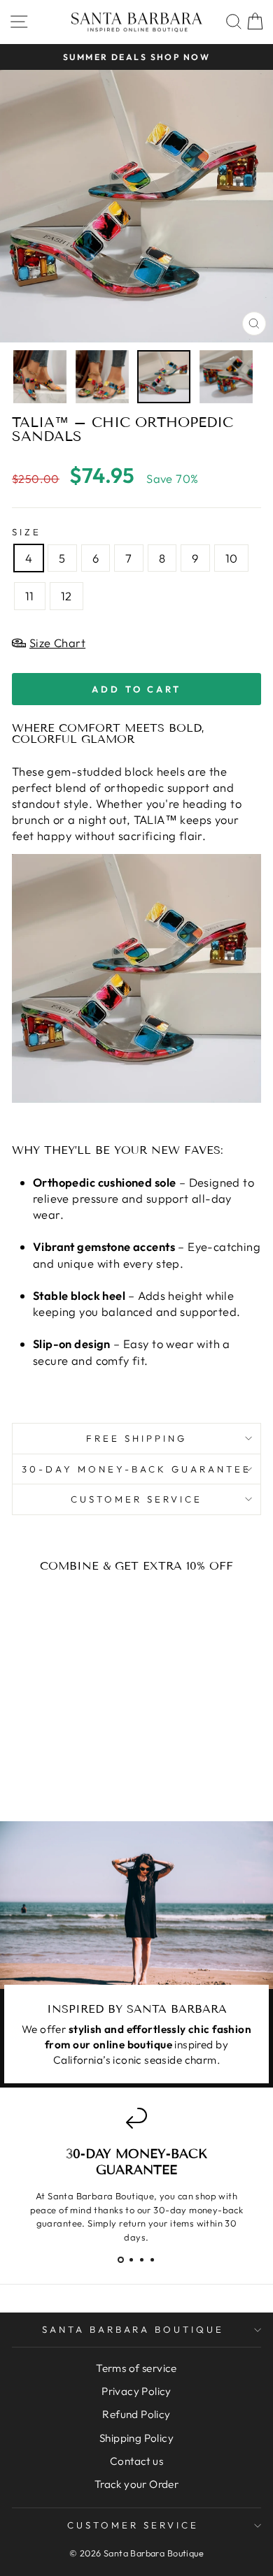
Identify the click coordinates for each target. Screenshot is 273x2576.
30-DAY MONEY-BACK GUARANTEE (136, 1469)
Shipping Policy (136, 2438)
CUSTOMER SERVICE (136, 1499)
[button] (121, 2260)
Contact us (136, 2461)
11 (30, 596)
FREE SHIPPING (136, 1438)
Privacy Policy (136, 2391)
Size (27, 532)
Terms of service (136, 2368)
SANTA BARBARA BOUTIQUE (133, 2329)
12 (66, 596)
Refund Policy (136, 2414)
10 (232, 558)
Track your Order (137, 2484)
